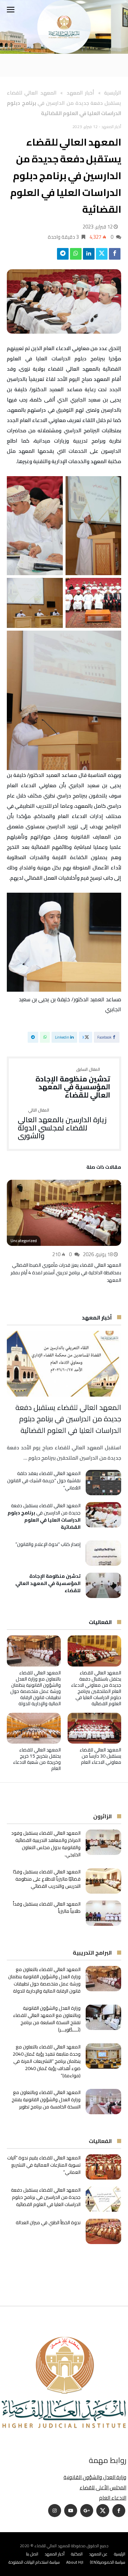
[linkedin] (89, 256)
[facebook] (115, 256)
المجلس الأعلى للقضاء (103, 2487)
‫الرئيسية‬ (113, 93)
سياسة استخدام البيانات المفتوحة (34, 2562)
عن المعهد (98, 2554)
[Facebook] (119, 2511)
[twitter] (102, 256)
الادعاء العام (113, 2498)
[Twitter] (103, 2511)
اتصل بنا (32, 2554)
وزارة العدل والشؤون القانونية (95, 2477)
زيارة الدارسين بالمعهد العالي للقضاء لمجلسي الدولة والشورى (62, 1124)
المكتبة (77, 2554)
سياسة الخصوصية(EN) (108, 2562)
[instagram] (55, 2511)
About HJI (75, 2562)
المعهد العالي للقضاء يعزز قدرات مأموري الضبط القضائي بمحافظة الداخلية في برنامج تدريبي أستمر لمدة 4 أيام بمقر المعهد (66, 1273)
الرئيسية (120, 2554)
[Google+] (87, 2511)
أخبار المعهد (80, 93)
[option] (64, 1232)
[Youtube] (71, 2511)
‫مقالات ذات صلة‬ (104, 1168)
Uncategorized (24, 1241)
